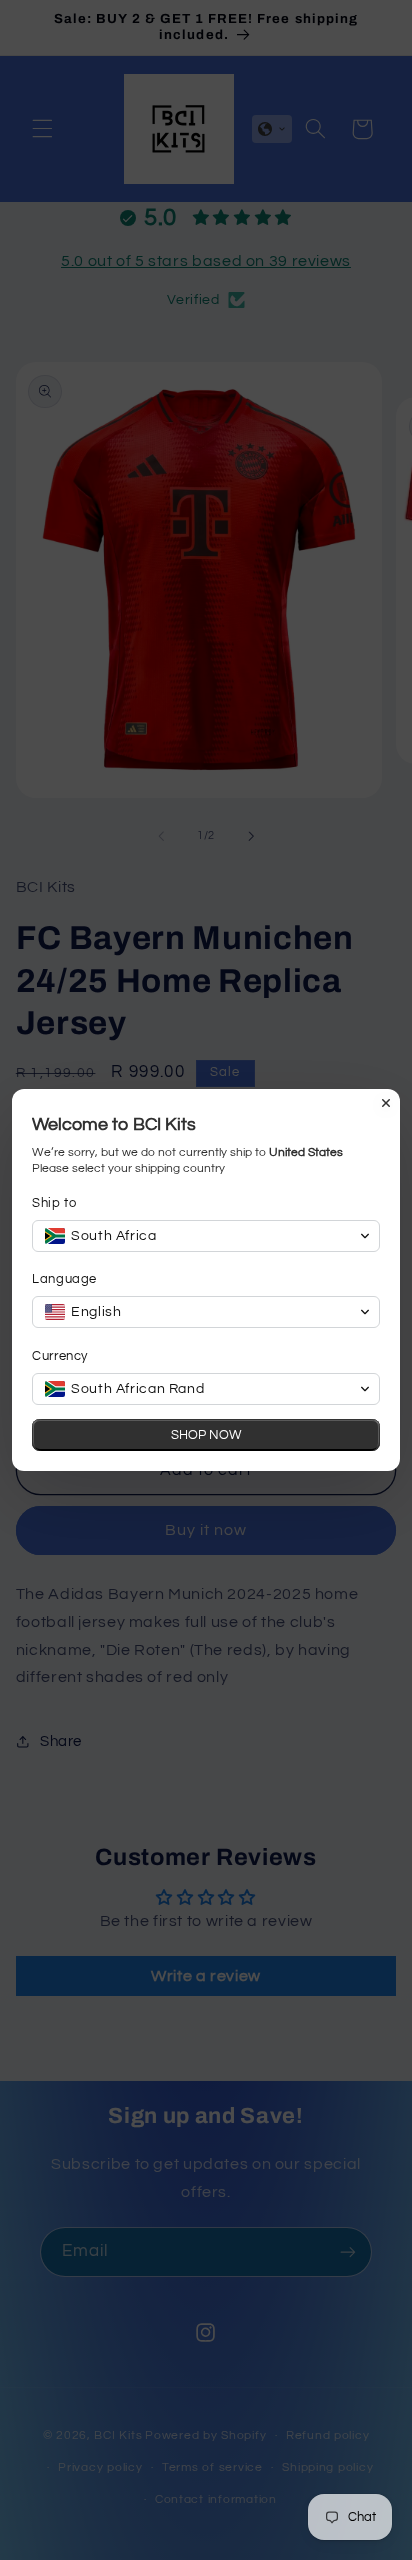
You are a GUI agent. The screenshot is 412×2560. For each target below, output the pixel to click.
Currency (60, 1356)
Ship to (54, 1203)
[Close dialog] (386, 1103)
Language (64, 1279)
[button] (206, 1236)
